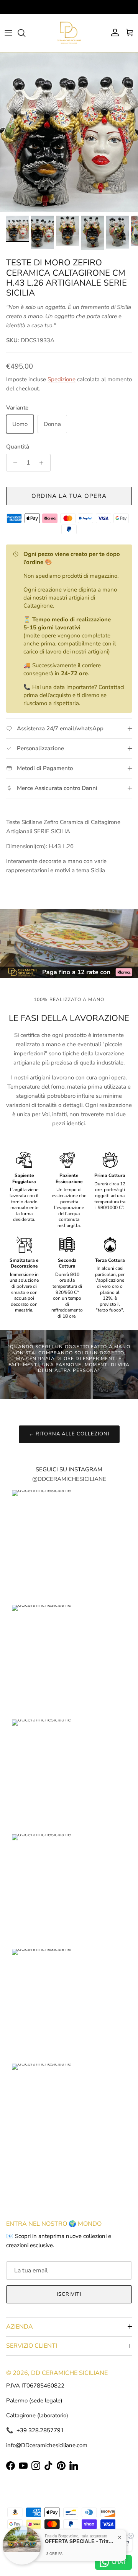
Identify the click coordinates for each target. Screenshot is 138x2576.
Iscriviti (69, 2294)
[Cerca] (25, 33)
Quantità (18, 447)
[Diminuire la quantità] (13, 463)
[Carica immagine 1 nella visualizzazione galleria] (69, 132)
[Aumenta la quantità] (44, 463)
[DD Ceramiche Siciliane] (69, 33)
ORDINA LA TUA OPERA (69, 496)
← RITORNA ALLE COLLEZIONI (69, 1434)
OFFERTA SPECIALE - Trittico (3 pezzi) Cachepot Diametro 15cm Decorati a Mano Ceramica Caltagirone (79, 2541)
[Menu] (8, 33)
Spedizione (62, 379)
